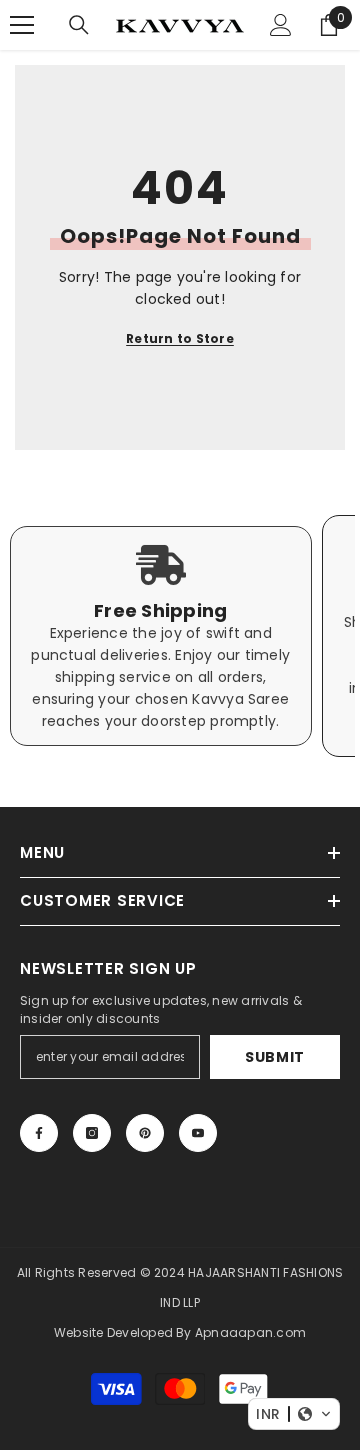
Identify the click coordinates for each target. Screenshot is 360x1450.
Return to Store (180, 338)
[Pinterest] (145, 1133)
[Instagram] (92, 1133)
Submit (275, 1057)
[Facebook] (39, 1133)
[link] (161, 636)
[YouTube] (198, 1133)
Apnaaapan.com (250, 1332)
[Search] (79, 25)
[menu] (22, 25)
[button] (294, 1414)
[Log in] (281, 25)
